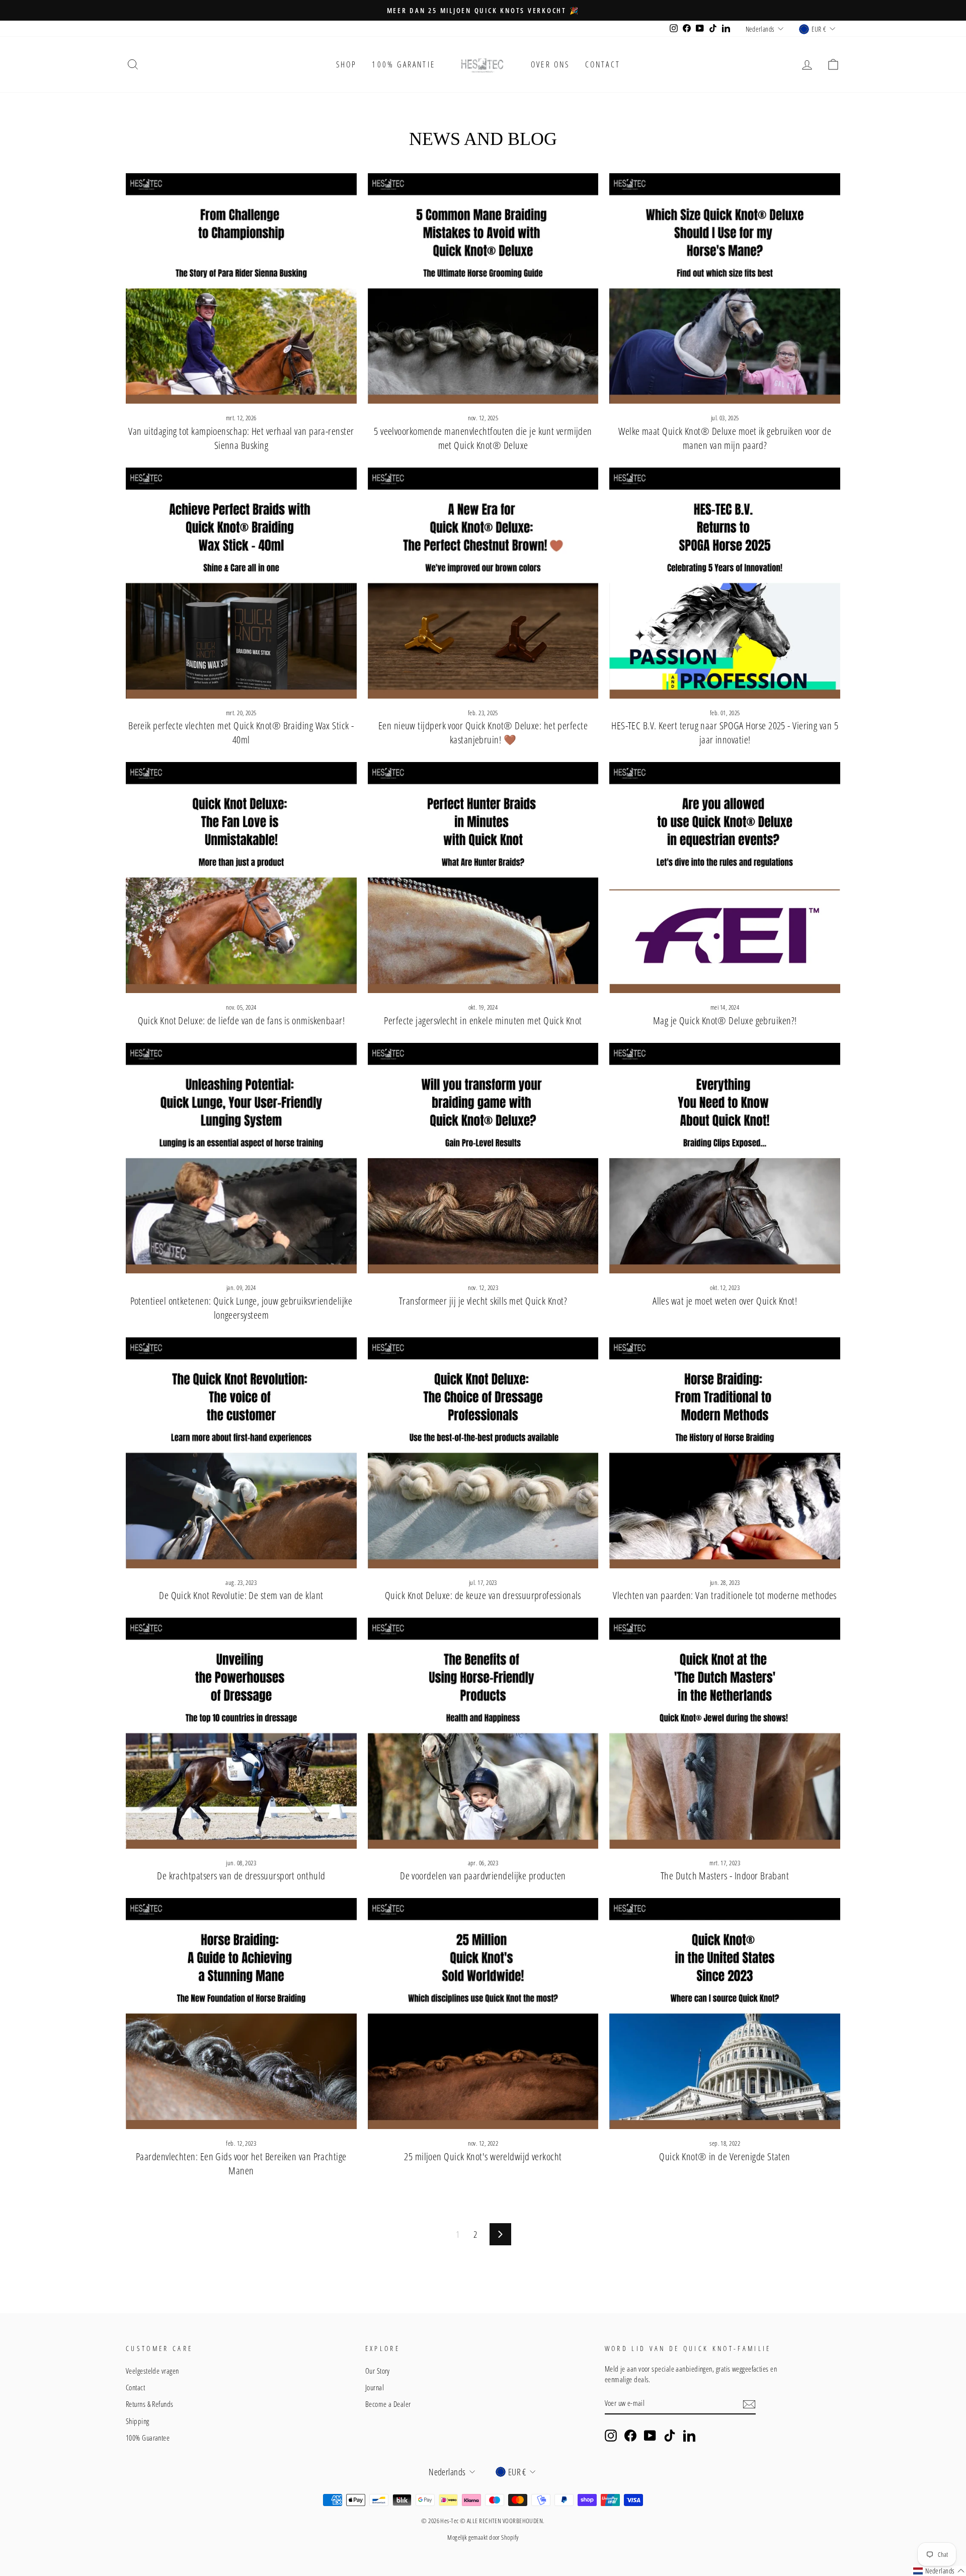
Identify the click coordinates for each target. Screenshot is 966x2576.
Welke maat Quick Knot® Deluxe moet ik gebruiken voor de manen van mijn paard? (725, 438)
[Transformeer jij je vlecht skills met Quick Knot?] (483, 1158)
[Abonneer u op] (749, 2403)
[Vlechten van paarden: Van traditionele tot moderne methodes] (725, 1453)
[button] (939, 2571)
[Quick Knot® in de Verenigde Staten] (725, 2014)
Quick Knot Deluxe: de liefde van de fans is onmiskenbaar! (242, 1020)
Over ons (550, 64)
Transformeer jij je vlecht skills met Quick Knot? (483, 1301)
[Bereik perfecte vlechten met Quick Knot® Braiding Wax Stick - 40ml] (241, 583)
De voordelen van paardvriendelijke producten (483, 1876)
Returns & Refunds (150, 2404)
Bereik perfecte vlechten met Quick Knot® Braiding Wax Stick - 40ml (241, 733)
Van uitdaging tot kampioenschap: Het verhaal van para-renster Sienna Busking (241, 438)
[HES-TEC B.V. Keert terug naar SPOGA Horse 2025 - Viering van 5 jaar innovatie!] (725, 583)
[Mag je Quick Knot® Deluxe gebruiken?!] (725, 878)
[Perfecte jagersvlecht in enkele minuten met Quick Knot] (483, 878)
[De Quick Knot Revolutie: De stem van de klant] (241, 1453)
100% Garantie (404, 64)
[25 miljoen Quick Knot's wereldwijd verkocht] (483, 2014)
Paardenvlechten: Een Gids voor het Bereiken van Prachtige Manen (241, 2164)
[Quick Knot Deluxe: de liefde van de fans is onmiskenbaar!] (241, 878)
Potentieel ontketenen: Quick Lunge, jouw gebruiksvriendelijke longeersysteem (241, 1308)
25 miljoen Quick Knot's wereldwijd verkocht (483, 2156)
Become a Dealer (388, 2404)
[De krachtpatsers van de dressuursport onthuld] (241, 1733)
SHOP (347, 64)
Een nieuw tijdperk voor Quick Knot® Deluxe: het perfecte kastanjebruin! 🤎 (483, 733)
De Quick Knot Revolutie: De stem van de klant (241, 1595)
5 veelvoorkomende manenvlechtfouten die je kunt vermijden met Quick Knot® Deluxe (483, 438)
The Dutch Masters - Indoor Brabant (725, 1876)
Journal (375, 2387)
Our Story (378, 2371)
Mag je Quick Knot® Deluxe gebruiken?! (725, 1020)
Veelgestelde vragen (152, 2371)
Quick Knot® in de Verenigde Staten (725, 2156)
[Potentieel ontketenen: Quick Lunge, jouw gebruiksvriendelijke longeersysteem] (241, 1158)
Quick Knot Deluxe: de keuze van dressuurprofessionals (483, 1595)
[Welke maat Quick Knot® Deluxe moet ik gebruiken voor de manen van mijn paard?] (725, 289)
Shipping (138, 2421)
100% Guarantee (148, 2438)
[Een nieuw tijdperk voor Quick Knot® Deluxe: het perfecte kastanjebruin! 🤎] (483, 583)
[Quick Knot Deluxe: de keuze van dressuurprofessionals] (483, 1453)
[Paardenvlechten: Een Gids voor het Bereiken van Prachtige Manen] (241, 2014)
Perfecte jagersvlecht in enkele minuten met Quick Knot (483, 1020)
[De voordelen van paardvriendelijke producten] (483, 1733)
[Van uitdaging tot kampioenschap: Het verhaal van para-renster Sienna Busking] (241, 289)
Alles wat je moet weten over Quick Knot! (725, 1301)
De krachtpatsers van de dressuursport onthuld (241, 1876)
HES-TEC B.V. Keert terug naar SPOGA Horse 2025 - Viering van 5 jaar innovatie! (725, 733)
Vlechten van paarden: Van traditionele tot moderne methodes (725, 1595)
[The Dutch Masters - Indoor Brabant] (725, 1733)
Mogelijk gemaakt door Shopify (483, 2537)
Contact (603, 64)
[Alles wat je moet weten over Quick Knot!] (725, 1158)
